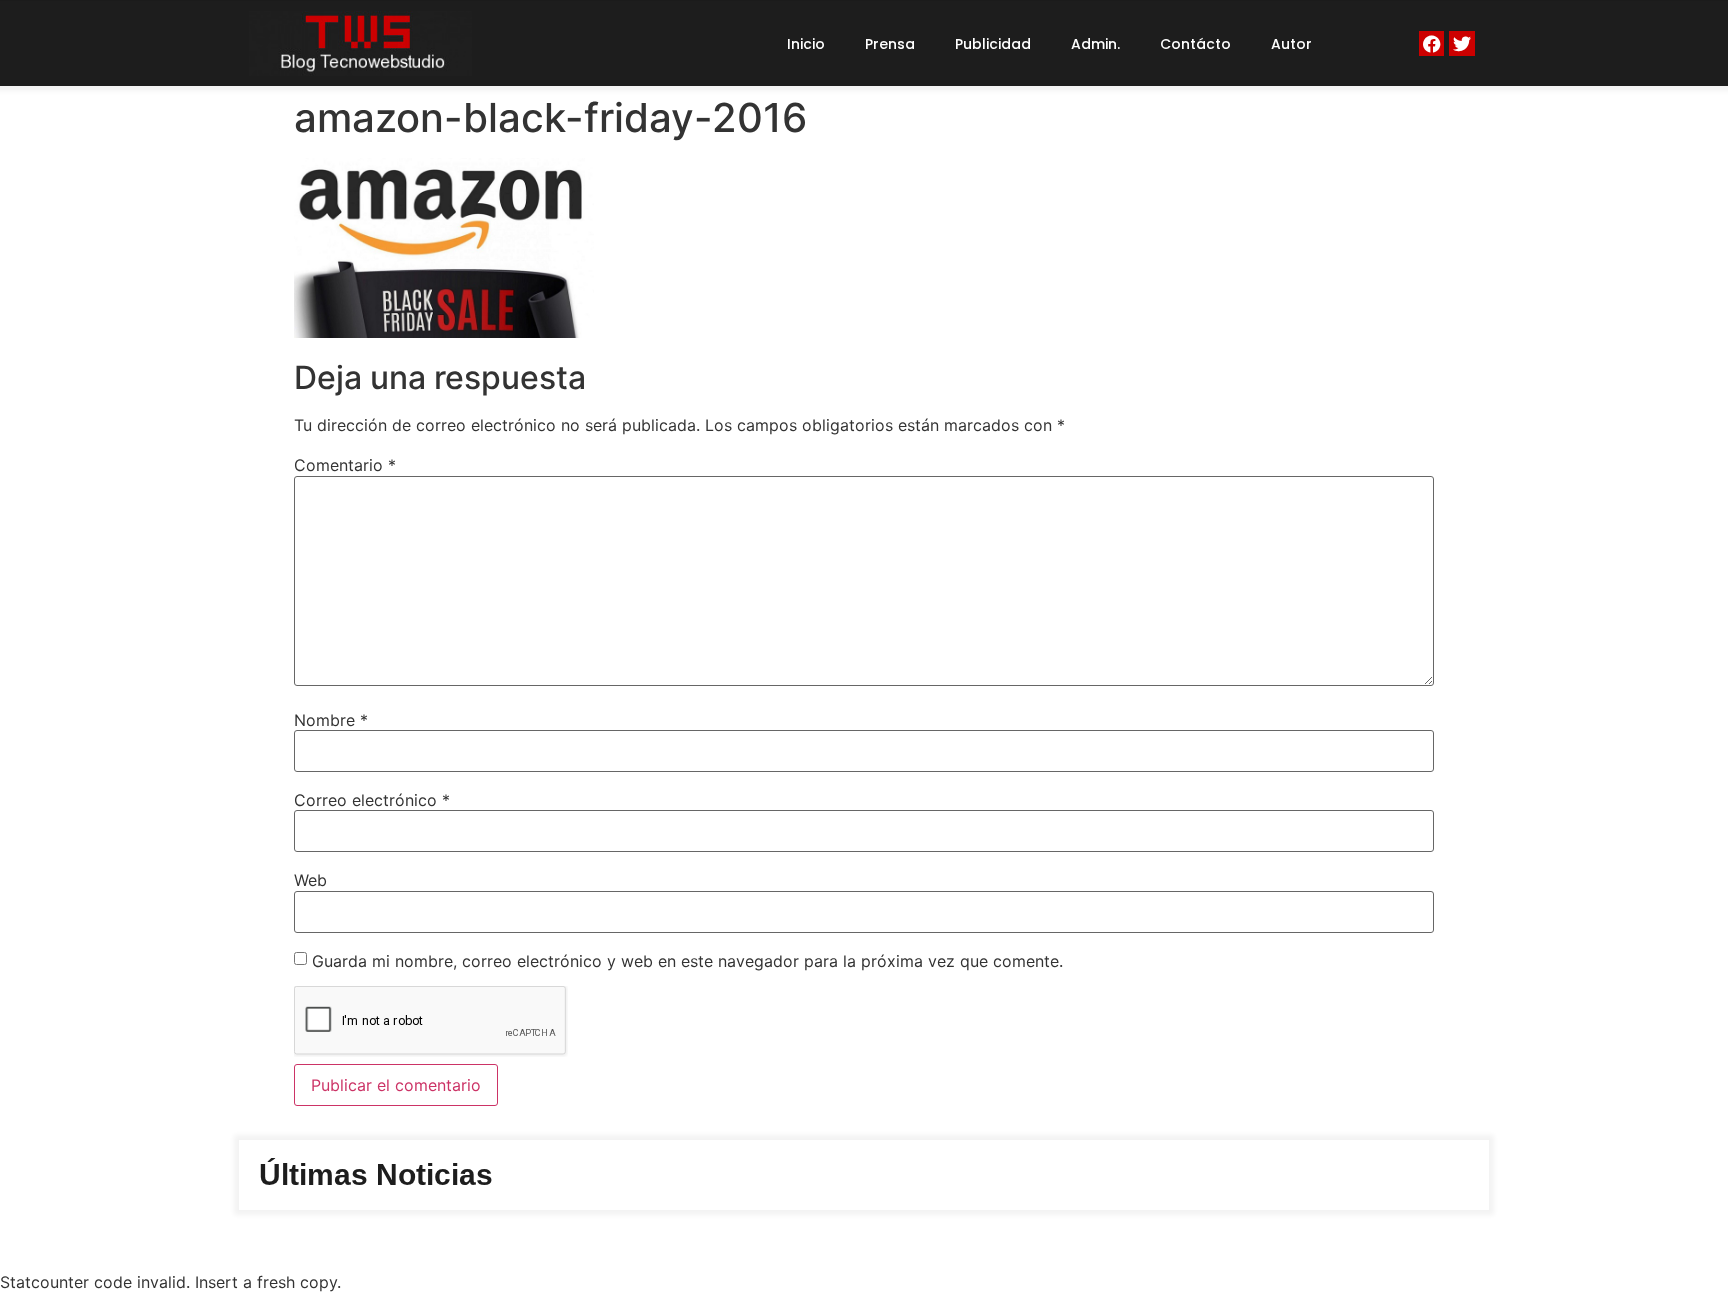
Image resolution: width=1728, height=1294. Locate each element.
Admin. (1095, 44)
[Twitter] (1461, 43)
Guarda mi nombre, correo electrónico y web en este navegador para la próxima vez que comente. (687, 961)
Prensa (890, 44)
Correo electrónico (372, 800)
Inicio (806, 44)
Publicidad (993, 44)
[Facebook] (1431, 43)
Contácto (1195, 44)
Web (310, 880)
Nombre (331, 720)
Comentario (345, 465)
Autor (1291, 44)
